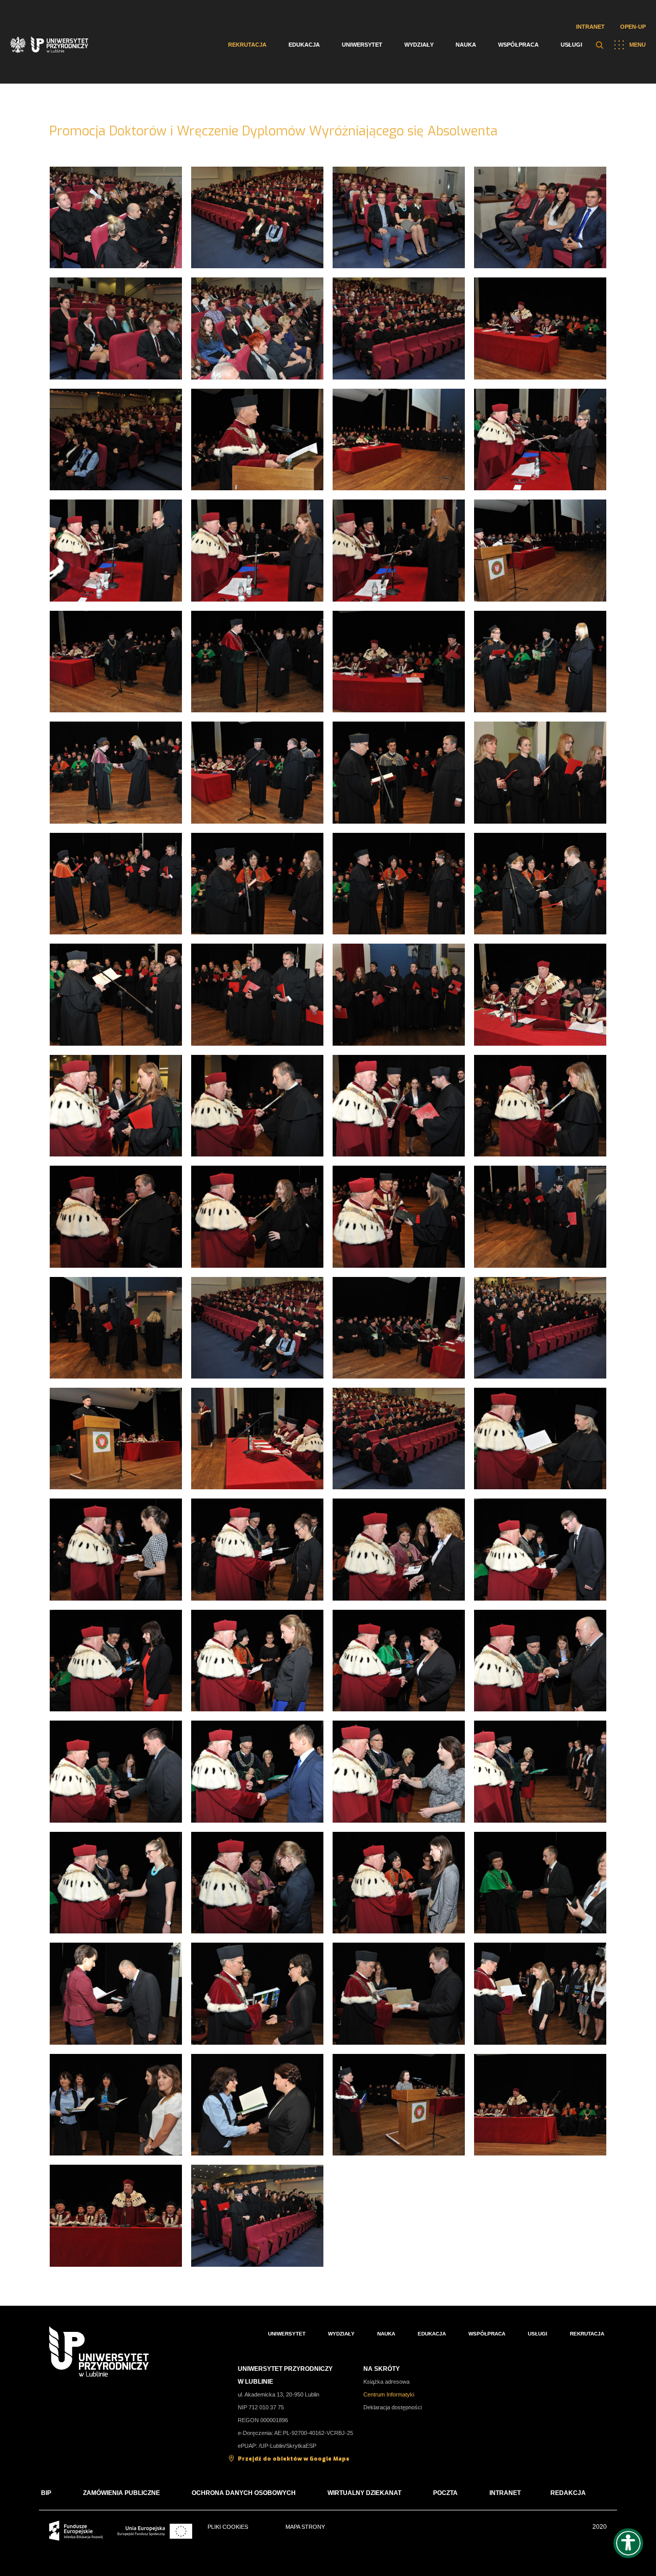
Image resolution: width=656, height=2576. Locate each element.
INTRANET (505, 2493)
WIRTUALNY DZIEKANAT (364, 2493)
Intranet (590, 27)
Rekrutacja (247, 45)
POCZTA (445, 2493)
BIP (46, 2493)
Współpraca (518, 45)
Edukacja (304, 45)
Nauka (466, 45)
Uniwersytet (362, 45)
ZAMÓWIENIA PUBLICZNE (121, 2493)
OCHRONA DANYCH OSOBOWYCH (244, 2493)
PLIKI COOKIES (228, 2527)
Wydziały (419, 45)
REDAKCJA (568, 2493)
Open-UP (633, 27)
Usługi (571, 45)
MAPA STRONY (305, 2527)
